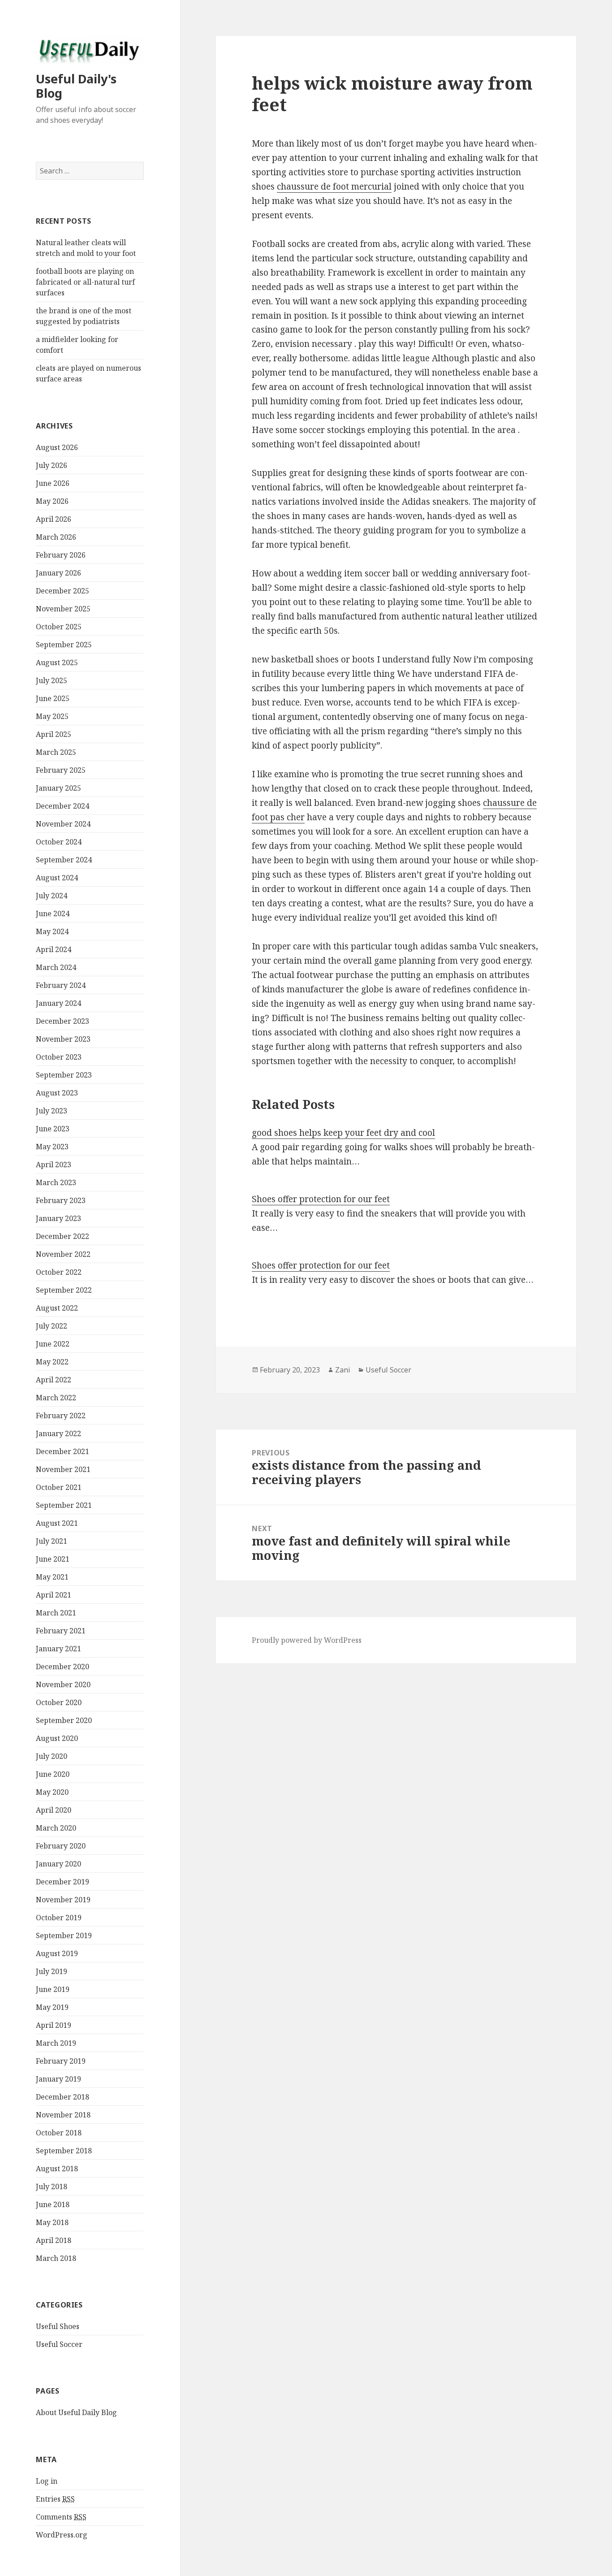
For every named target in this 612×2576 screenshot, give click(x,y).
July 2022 (52, 1326)
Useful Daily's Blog (76, 86)
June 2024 (53, 914)
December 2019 (62, 1882)
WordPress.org (62, 2535)
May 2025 (52, 716)
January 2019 (58, 2079)
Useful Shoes (58, 2326)
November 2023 (63, 1039)
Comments (61, 2517)
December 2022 (62, 1236)
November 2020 (63, 1684)
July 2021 (52, 1541)
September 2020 (64, 1720)
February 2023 (61, 1200)
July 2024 (52, 896)
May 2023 (52, 1147)
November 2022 (63, 1254)
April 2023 (54, 1165)
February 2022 (61, 1416)
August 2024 (57, 878)
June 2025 (53, 698)
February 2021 (61, 1631)
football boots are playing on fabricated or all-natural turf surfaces (85, 282)
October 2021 (59, 1487)
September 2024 (64, 860)
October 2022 (59, 1272)
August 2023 (57, 1093)
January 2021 (58, 1649)
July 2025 (52, 680)
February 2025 (61, 770)
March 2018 (56, 2258)
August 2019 (57, 1953)
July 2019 (52, 1971)
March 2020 (56, 1828)
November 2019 (63, 1900)
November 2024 (63, 824)
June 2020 (53, 1774)
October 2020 (59, 1702)
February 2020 (61, 1846)
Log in (47, 2481)
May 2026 (52, 501)
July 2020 (52, 1756)
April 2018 (54, 2240)
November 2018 (63, 2115)
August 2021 (57, 1523)
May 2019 (52, 2007)
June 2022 (53, 1344)
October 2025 (59, 627)
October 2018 (59, 2133)
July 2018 (52, 2186)
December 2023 (62, 1021)
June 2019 (53, 1989)
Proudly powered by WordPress (307, 1640)
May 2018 (52, 2222)
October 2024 (59, 842)
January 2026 (58, 573)
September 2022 (64, 1290)
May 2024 (52, 931)
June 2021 (53, 1559)
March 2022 (56, 1398)
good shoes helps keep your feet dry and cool (343, 1133)
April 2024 (54, 949)
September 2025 (64, 645)
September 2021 (64, 1505)
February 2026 (61, 555)
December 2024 (62, 806)
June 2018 (53, 2204)
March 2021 (56, 1613)
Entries (55, 2499)
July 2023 (52, 1111)
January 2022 (58, 1433)
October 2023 (59, 1057)
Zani (343, 1370)
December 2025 (62, 591)
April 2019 (54, 2025)
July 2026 (52, 465)
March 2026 (56, 537)
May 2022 (52, 1362)
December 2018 (62, 2097)
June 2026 (53, 483)
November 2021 (63, 1469)
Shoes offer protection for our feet (321, 1199)
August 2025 (57, 662)
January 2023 (58, 1218)
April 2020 (54, 1810)
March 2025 (56, 752)
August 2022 (57, 1308)
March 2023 (56, 1182)
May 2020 (52, 1792)
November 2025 (63, 609)
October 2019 (59, 1918)
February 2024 (61, 985)
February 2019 (61, 2061)
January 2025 (58, 788)
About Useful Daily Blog (76, 2412)
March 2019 (56, 2043)
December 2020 (62, 1667)
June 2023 (53, 1129)
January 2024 (58, 1003)
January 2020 (58, 1864)
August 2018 (57, 2169)
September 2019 (64, 1935)
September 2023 (64, 1075)
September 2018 (64, 2151)
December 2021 (62, 1451)
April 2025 (54, 734)
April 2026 (54, 519)
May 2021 (52, 1577)
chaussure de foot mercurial (334, 186)
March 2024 (56, 967)
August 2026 (57, 447)
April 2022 (54, 1380)
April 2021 (54, 1595)
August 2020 (57, 1738)
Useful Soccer (59, 2344)
